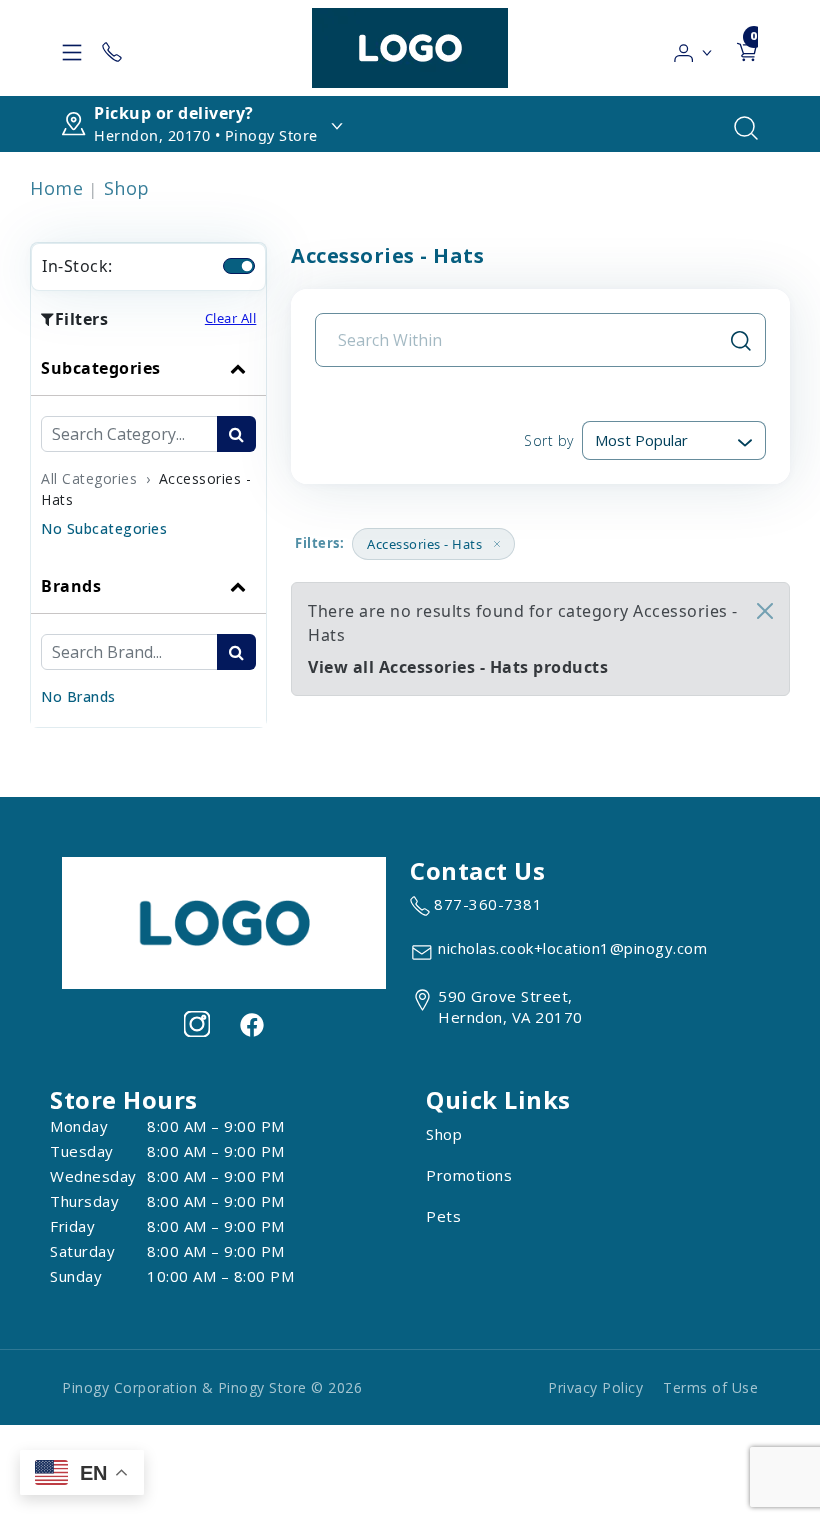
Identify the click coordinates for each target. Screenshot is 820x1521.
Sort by (549, 440)
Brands (71, 586)
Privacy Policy (595, 1387)
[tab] (148, 450)
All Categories (89, 478)
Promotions (469, 1175)
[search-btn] (236, 434)
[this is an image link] (224, 921)
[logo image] (410, 48)
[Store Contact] (112, 48)
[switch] (239, 266)
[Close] (765, 611)
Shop (127, 188)
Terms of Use (710, 1387)
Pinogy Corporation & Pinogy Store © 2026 (212, 1387)
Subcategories (101, 368)
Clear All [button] (231, 318)
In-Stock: (77, 266)
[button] (693, 48)
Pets (443, 1216)
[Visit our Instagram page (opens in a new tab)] (197, 1024)
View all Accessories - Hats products (458, 667)
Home (56, 188)
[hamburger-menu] (72, 48)
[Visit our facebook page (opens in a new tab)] (251, 1024)
